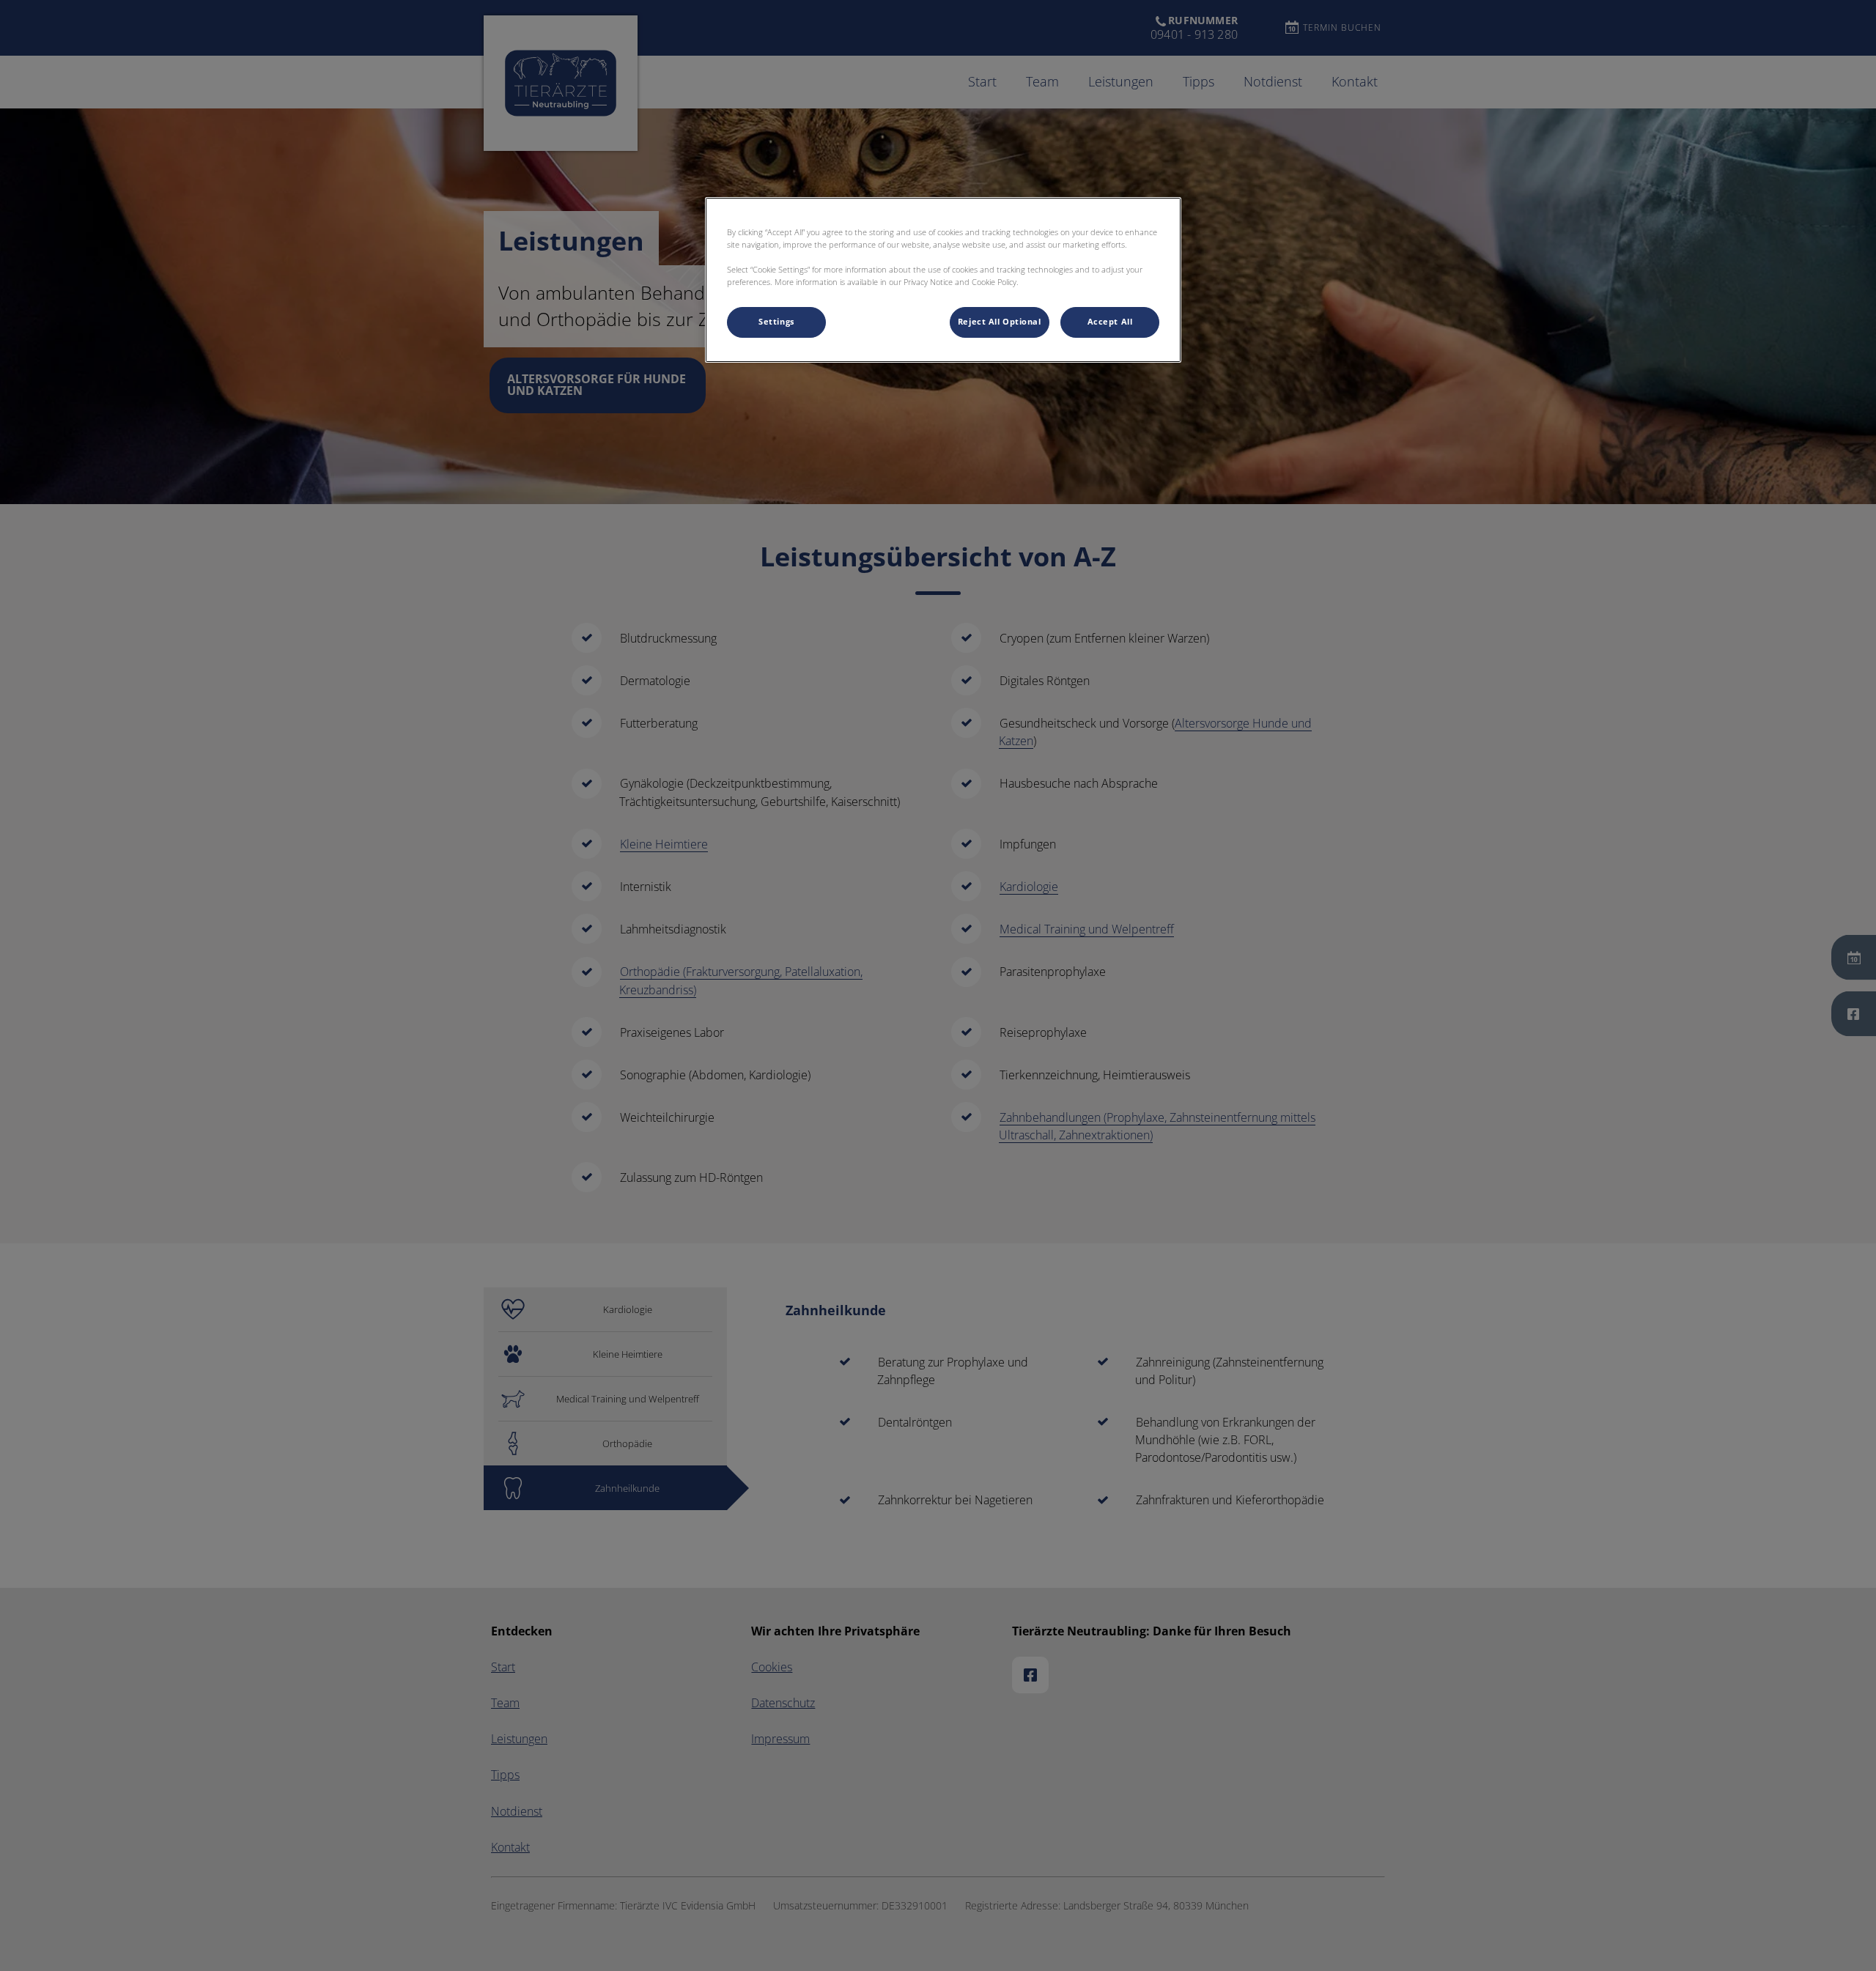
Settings (776, 322)
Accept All (1110, 322)
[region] (943, 280)
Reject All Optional (1000, 322)
